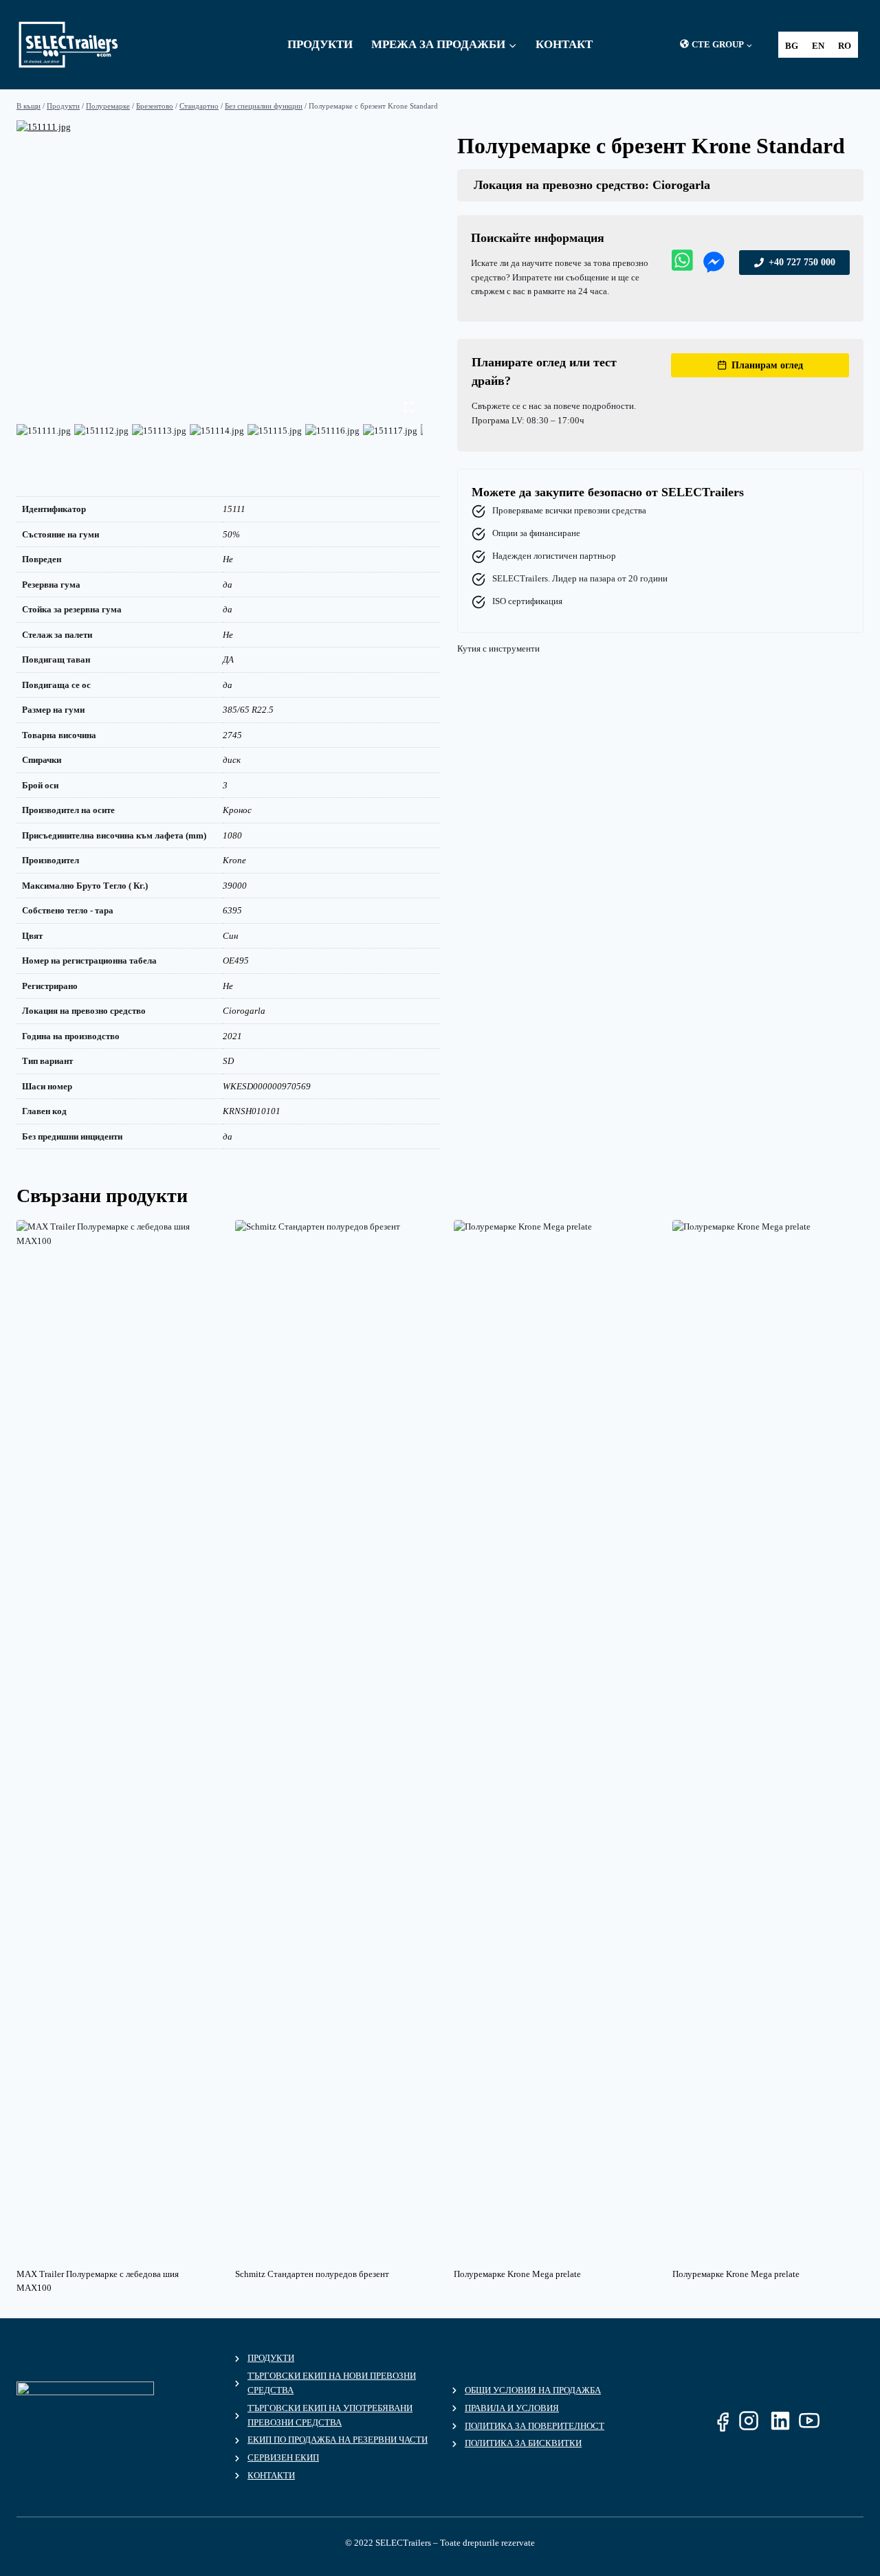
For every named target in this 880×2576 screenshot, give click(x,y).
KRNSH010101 (252, 1111)
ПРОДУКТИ (271, 2358)
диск (232, 760)
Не (228, 559)
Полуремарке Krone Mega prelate (517, 2274)
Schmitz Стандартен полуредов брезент (312, 2274)
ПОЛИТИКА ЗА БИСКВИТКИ (523, 2443)
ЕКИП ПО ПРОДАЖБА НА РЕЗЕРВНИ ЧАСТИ (338, 2440)
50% (231, 534)
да (228, 585)
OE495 (236, 961)
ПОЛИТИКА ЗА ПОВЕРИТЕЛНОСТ (535, 2426)
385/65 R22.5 (248, 710)
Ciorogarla (244, 1011)
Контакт (564, 44)
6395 (232, 910)
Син (230, 936)
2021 (232, 1036)
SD (228, 1061)
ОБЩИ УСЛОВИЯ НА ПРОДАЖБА (533, 2390)
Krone (234, 860)
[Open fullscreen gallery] (409, 407)
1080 (232, 835)
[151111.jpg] (220, 271)
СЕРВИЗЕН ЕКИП (283, 2457)
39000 (235, 886)
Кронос (237, 810)
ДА (228, 659)
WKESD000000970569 (267, 1086)
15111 (234, 509)
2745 (232, 735)
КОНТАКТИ (271, 2475)
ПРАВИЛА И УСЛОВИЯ (512, 2408)
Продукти (320, 44)
